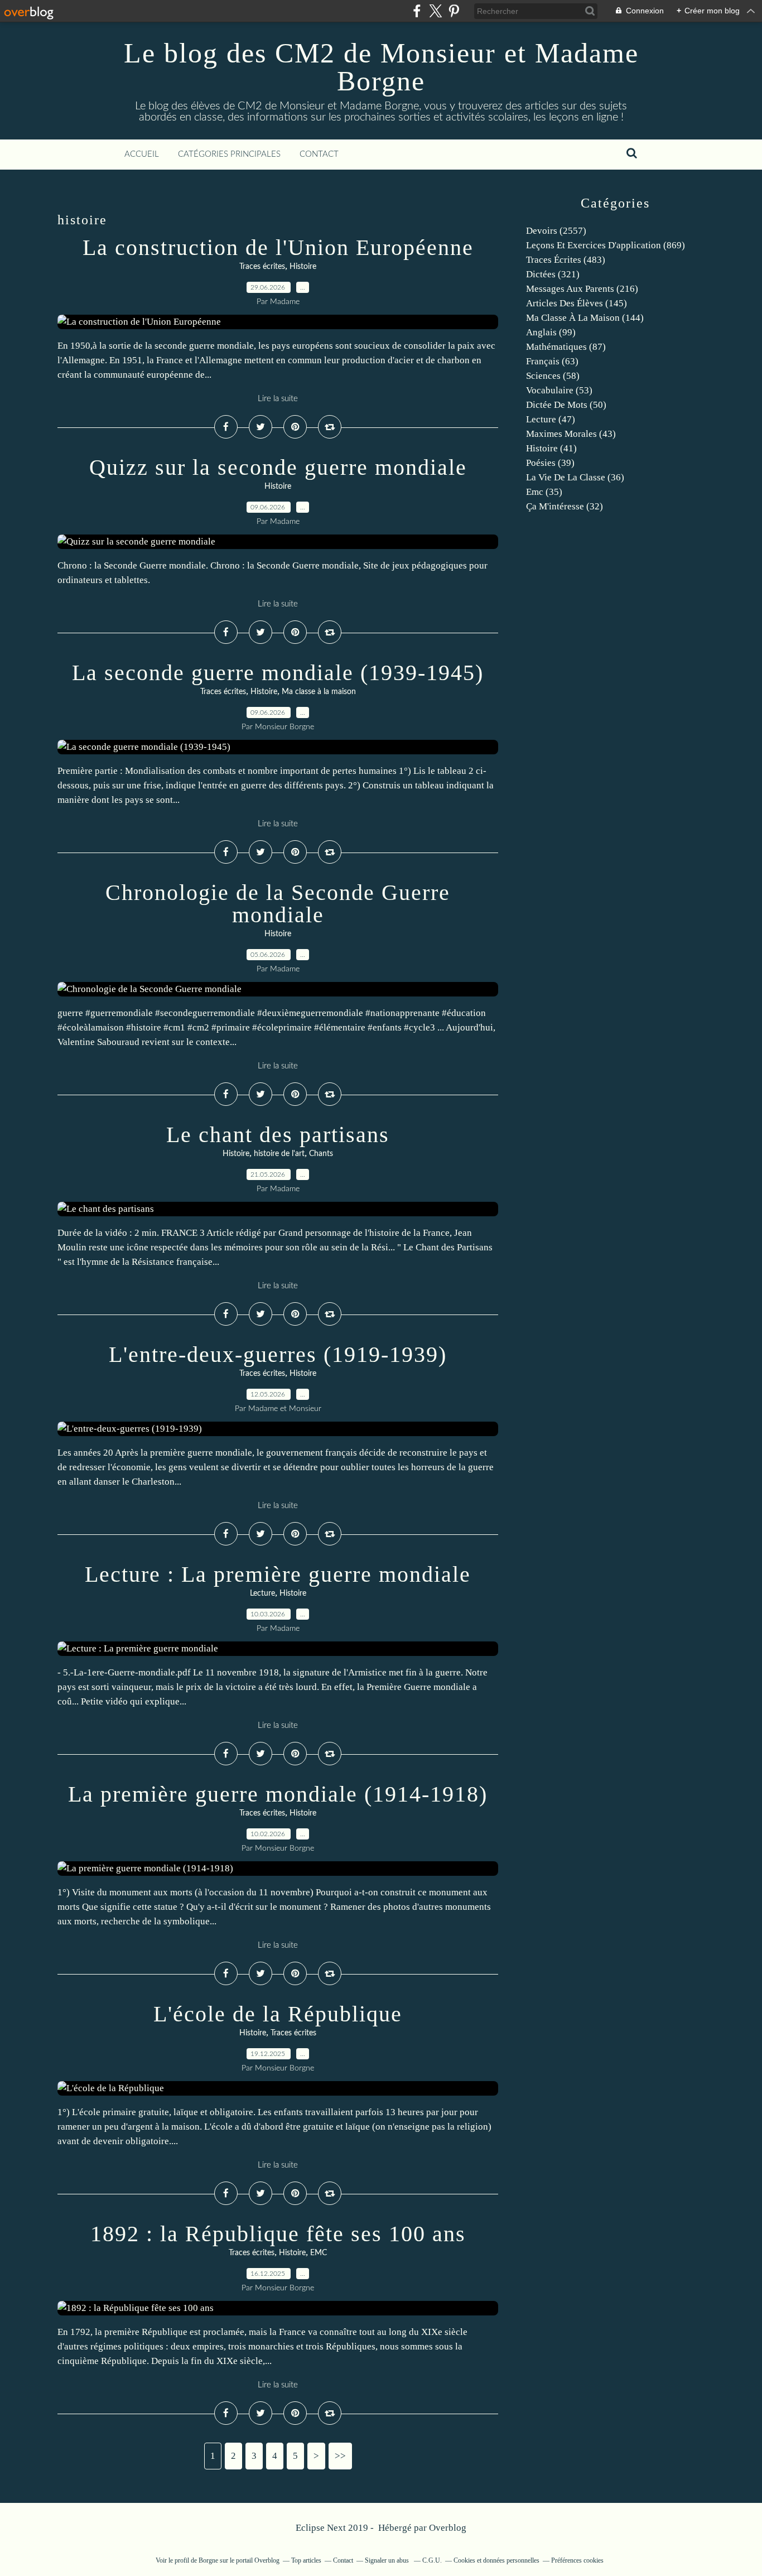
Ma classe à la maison (319, 692)
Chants (321, 1154)
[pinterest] (454, 11)
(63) (552, 361)
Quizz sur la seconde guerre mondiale (278, 467)
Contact (319, 154)
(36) (575, 477)
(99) (551, 332)
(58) (553, 376)
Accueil (142, 154)
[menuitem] (142, 155)
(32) (565, 506)
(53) (559, 390)
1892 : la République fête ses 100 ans (278, 2234)
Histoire (303, 267)
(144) (585, 318)
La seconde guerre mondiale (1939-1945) (278, 673)
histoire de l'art (279, 1154)
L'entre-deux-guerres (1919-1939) (278, 1354)
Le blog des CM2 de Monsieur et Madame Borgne (381, 67)
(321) (553, 274)
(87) (566, 347)
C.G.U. (432, 2560)
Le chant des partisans (278, 1135)
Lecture (262, 1593)
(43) (571, 434)
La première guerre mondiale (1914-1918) (278, 1794)
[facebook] (417, 11)
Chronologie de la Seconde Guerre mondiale (278, 904)
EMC (319, 2253)
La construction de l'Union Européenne (278, 247)
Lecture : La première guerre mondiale (278, 1574)
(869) (606, 245)
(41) (551, 448)
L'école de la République (278, 2014)
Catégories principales (229, 154)
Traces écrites (262, 267)
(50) (566, 405)
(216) (582, 289)
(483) (566, 260)
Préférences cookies (577, 2560)
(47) (551, 419)
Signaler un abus (388, 2560)
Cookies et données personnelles (496, 2560)
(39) (550, 463)
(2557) (556, 231)
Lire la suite (278, 399)
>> (340, 2456)
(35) (544, 492)
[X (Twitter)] (435, 11)
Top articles (306, 2560)
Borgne (208, 2560)
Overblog (448, 2528)
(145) (577, 303)
